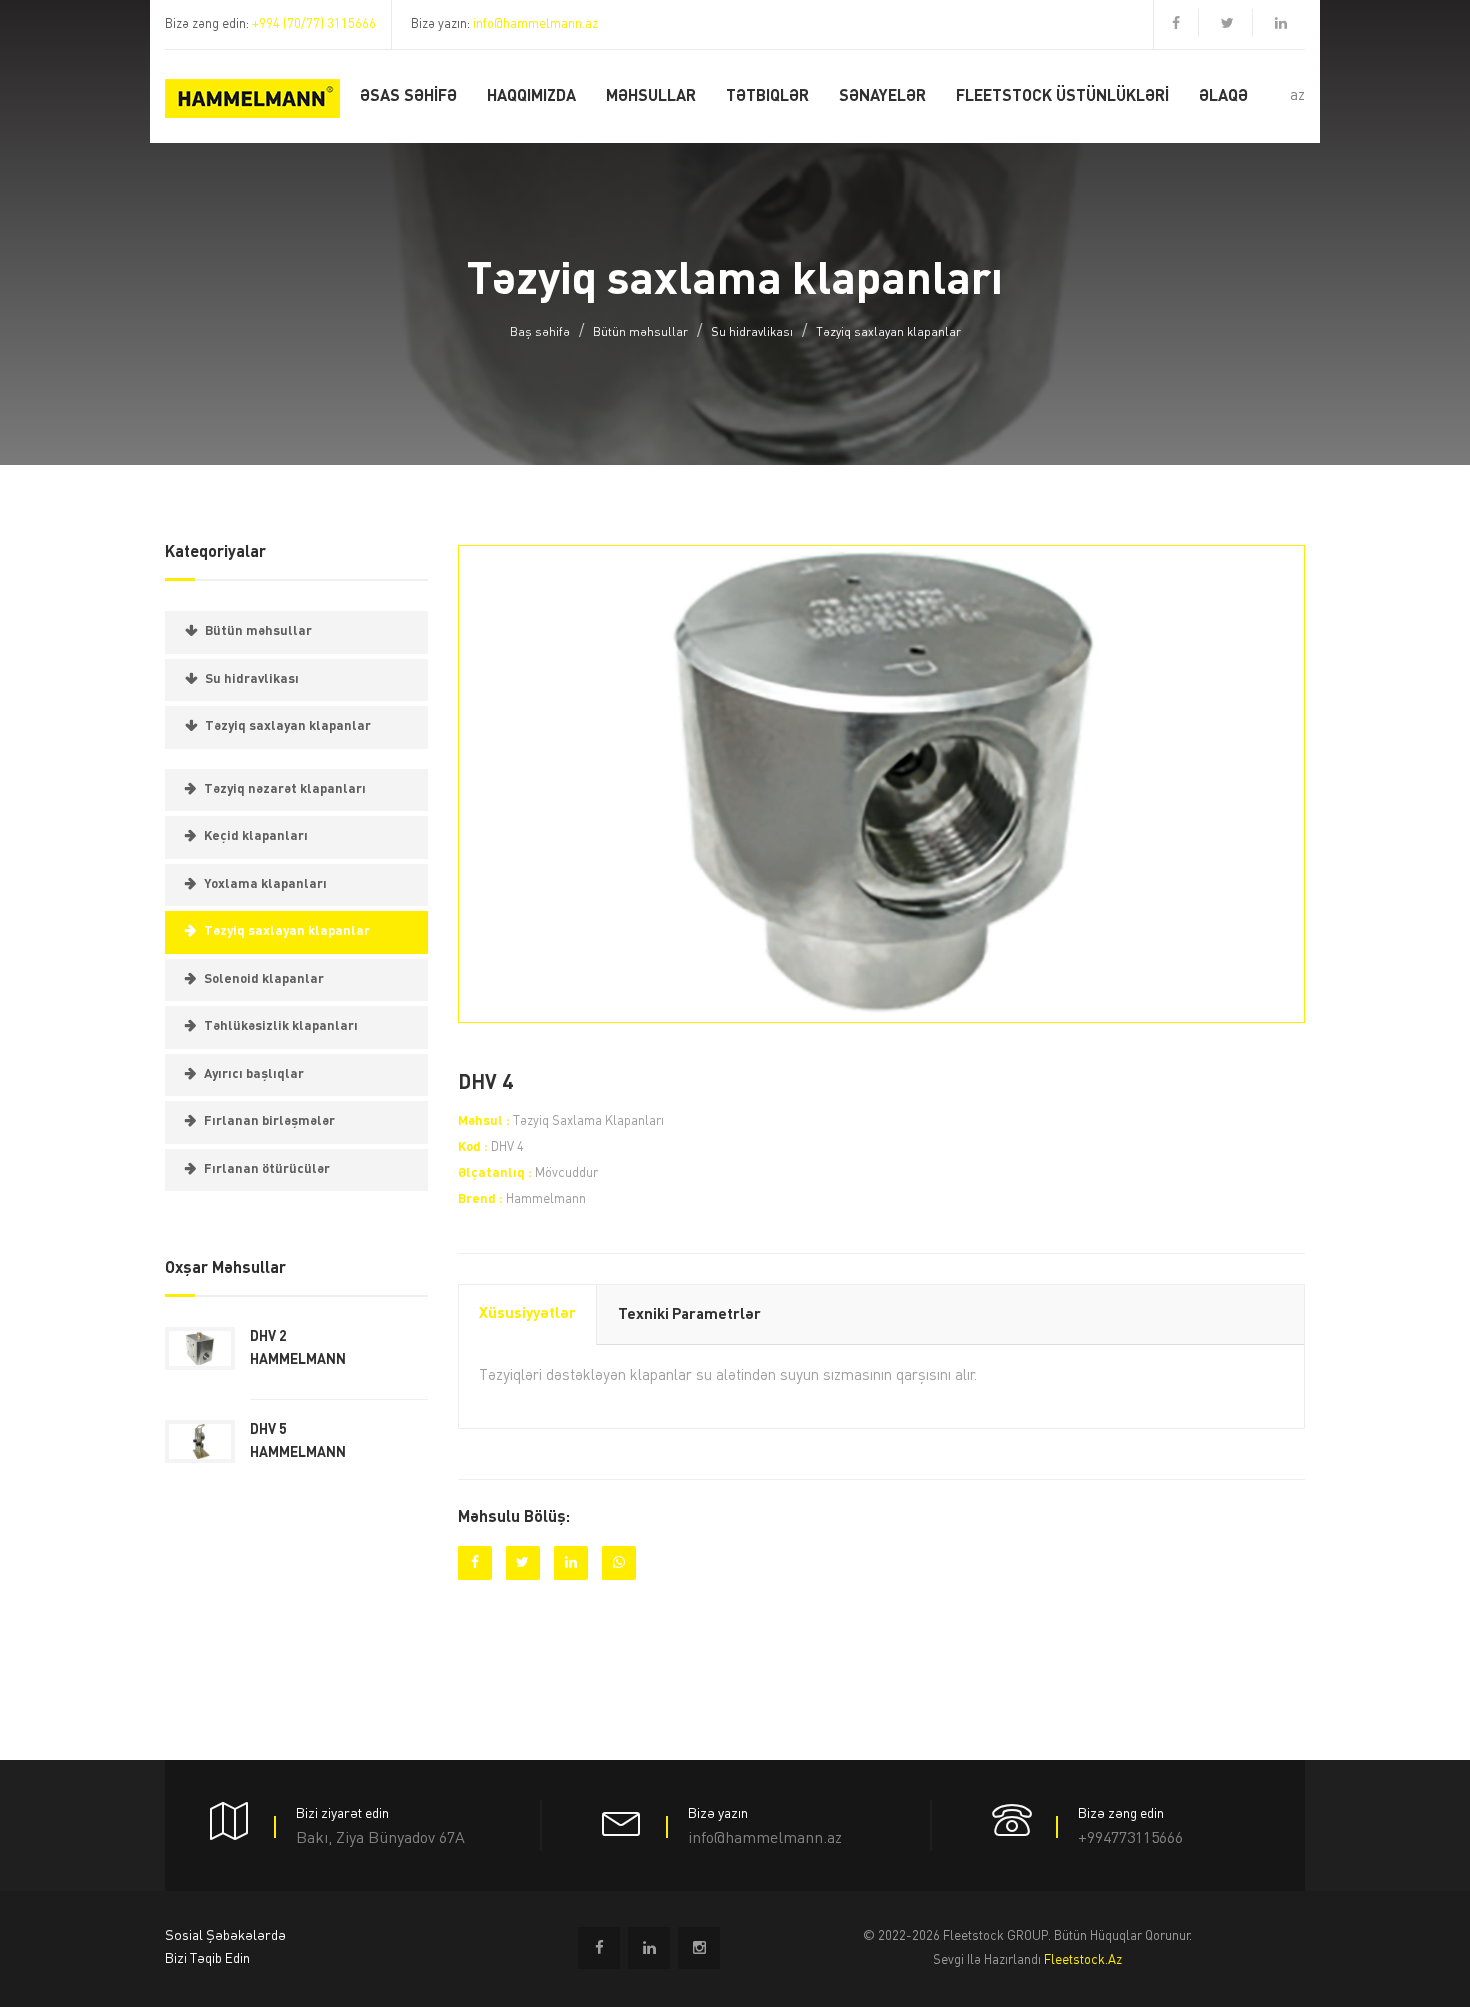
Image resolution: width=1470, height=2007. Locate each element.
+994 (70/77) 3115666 (314, 24)
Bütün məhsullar (640, 333)
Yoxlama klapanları (265, 884)
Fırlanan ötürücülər (267, 1169)
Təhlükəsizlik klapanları (281, 1026)
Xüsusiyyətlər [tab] (527, 1314)
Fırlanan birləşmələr (269, 1121)
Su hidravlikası (752, 333)
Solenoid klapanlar (264, 979)
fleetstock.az (1083, 1960)
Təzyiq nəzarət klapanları (285, 789)
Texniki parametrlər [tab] (689, 1315)
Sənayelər (882, 97)
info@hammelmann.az (535, 24)
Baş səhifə (540, 333)
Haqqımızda (531, 97)
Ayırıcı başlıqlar (254, 1074)
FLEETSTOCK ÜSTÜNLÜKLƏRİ (1062, 97)
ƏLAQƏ (1223, 97)
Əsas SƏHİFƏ (408, 97)
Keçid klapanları (256, 836)
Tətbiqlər (767, 97)
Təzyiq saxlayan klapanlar (888, 333)
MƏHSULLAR (651, 97)
